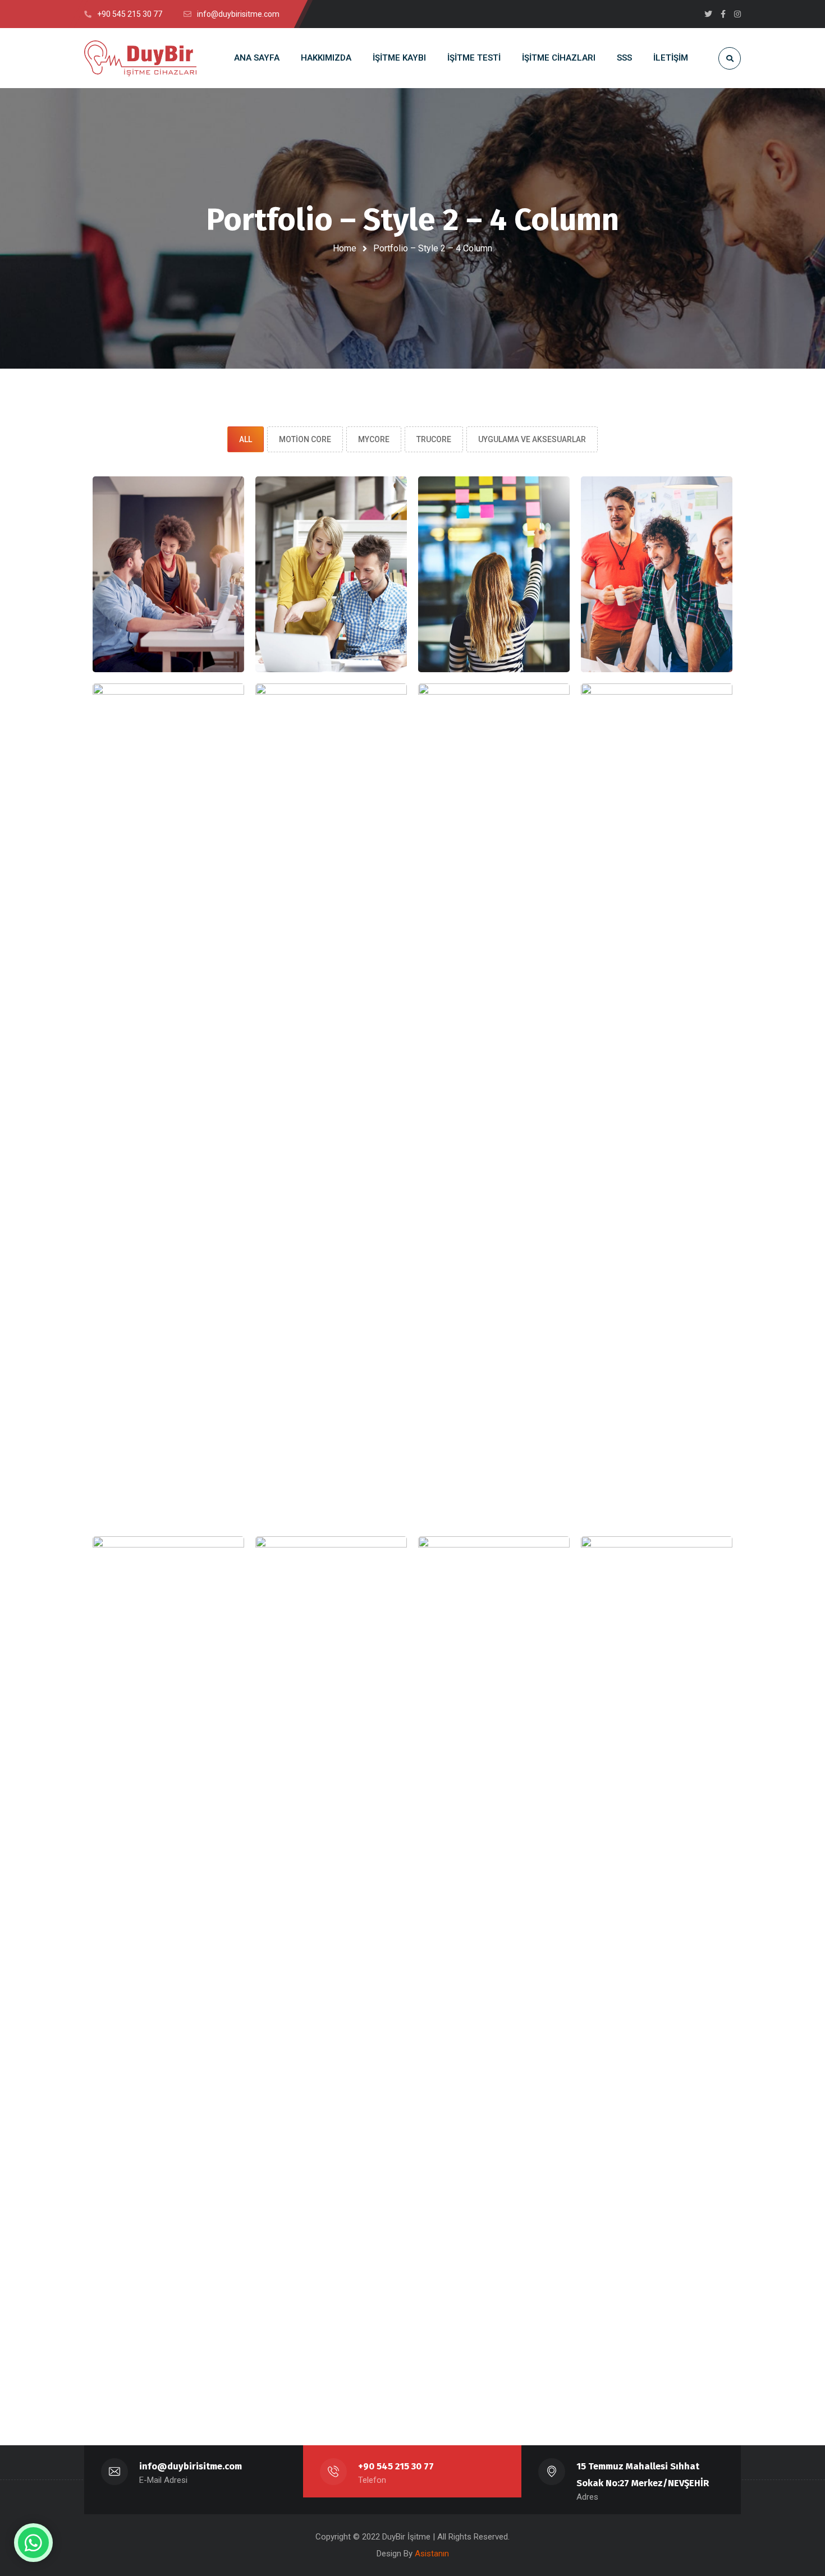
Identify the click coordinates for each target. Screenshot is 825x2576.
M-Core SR (494, 598)
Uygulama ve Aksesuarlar (532, 439)
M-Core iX (657, 598)
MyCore (374, 439)
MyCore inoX (657, 1128)
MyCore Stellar (331, 1128)
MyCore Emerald (168, 1128)
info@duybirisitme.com (191, 2466)
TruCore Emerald (494, 1981)
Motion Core (305, 439)
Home (345, 248)
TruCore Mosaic (656, 1981)
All (246, 439)
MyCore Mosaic (494, 1128)
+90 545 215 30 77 (396, 2466)
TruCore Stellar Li (331, 1981)
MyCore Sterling (168, 1981)
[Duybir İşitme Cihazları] (140, 58)
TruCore (434, 439)
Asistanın (432, 2554)
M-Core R (331, 598)
